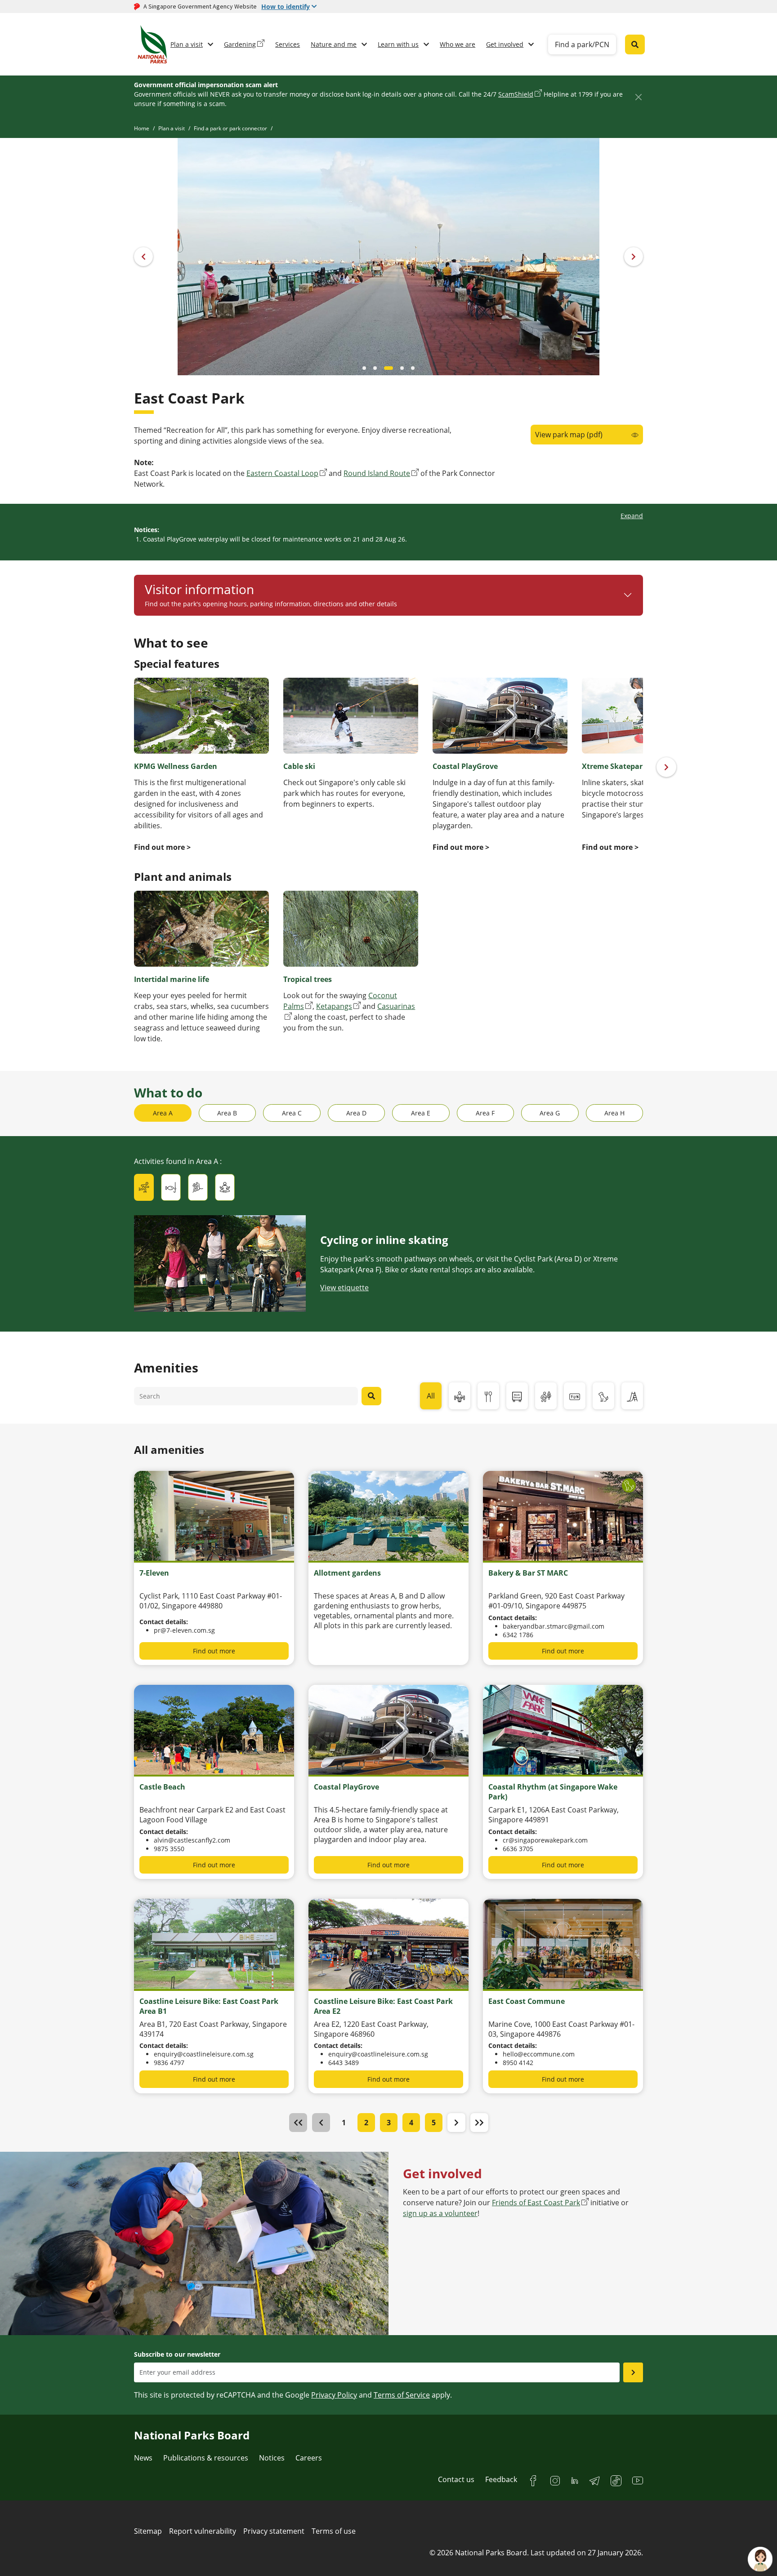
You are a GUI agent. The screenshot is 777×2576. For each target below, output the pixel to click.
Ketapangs (334, 1006)
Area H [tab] (614, 1113)
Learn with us (398, 44)
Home (142, 128)
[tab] (144, 1187)
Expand (632, 516)
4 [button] (411, 2123)
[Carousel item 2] (386, 368)
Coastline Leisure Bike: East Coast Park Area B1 (209, 2006)
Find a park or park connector (230, 128)
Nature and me (334, 44)
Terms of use (334, 2531)
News (143, 2458)
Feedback (501, 2479)
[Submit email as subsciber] (633, 2372)
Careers (309, 2458)
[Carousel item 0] (364, 368)
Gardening (240, 44)
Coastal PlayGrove (465, 766)
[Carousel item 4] (413, 368)
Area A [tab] (163, 1113)
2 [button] (366, 2123)
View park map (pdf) (569, 435)
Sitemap (148, 2531)
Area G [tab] (550, 1113)
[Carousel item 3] (399, 368)
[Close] (638, 97)
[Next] (666, 767)
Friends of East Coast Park (536, 2203)
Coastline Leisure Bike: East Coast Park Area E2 (383, 2006)
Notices (272, 2458)
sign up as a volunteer (440, 2213)
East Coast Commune (527, 2001)
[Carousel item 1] (375, 368)
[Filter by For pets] (603, 1396)
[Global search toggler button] (635, 44)
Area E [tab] (421, 1113)
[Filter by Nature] (546, 1396)
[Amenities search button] (371, 1396)
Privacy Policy (334, 2395)
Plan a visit (187, 44)
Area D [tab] (356, 1113)
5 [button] (434, 2123)
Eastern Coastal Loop (282, 473)
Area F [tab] (485, 1113)
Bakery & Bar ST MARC (528, 1573)
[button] (456, 2123)
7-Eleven (154, 1573)
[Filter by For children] (632, 1396)
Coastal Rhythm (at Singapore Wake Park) (553, 1792)
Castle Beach (162, 1787)
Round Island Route (377, 473)
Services (288, 44)
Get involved (505, 44)
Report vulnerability (203, 2531)
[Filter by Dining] (488, 1396)
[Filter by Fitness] (460, 1396)
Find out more (214, 1651)
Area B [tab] (227, 1113)
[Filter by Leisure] (575, 1396)
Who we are (458, 44)
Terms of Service (402, 2395)
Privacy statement (274, 2531)
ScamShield (516, 94)
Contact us (456, 2479)
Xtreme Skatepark (614, 766)
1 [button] (344, 2123)
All (431, 1396)
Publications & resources (206, 2458)
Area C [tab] (292, 1113)
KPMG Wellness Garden (176, 766)
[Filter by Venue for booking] (517, 1396)
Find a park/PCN (582, 44)
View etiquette (344, 1288)
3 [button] (389, 2123)
